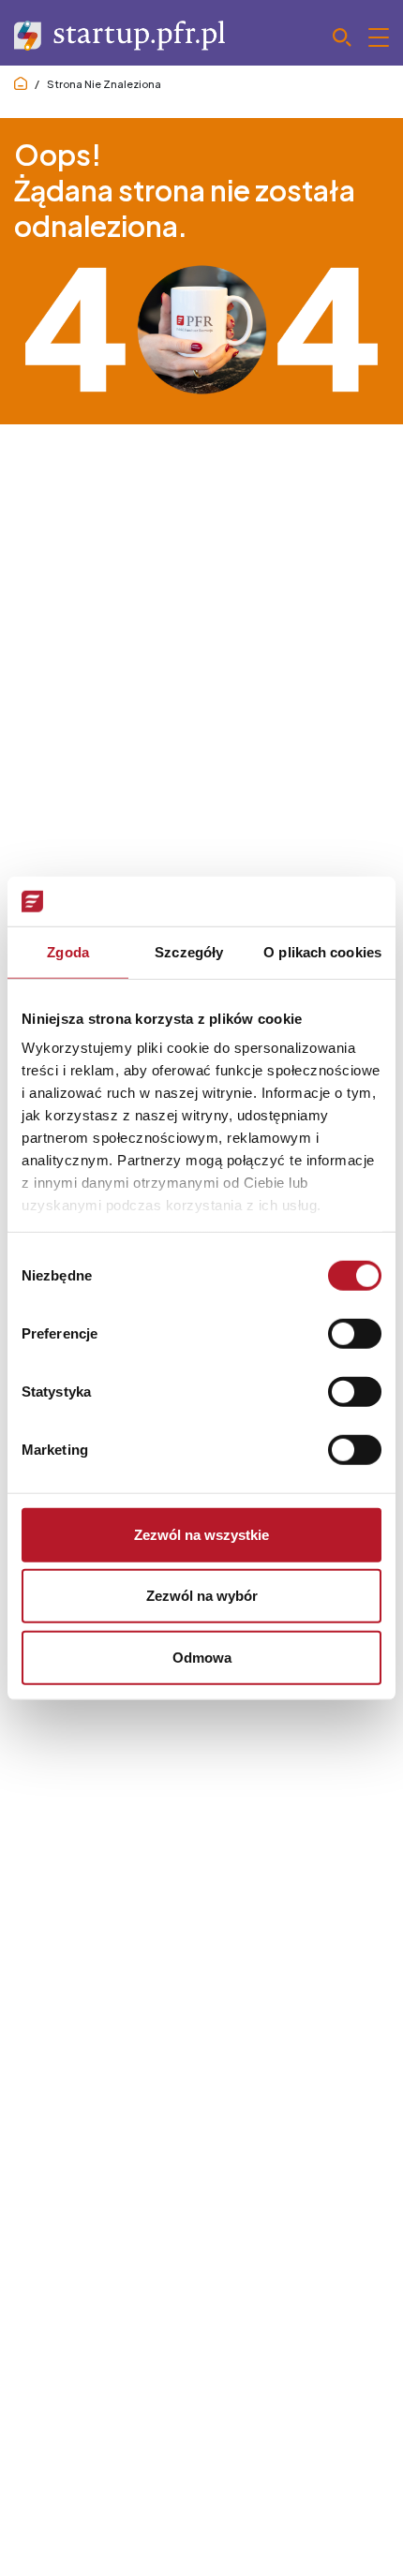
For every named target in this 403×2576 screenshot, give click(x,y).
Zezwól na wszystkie (201, 1534)
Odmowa (202, 1657)
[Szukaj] (361, 37)
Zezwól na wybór (202, 1596)
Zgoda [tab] (68, 951)
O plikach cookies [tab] (322, 951)
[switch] (355, 1333)
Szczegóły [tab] (189, 951)
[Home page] (21, 84)
